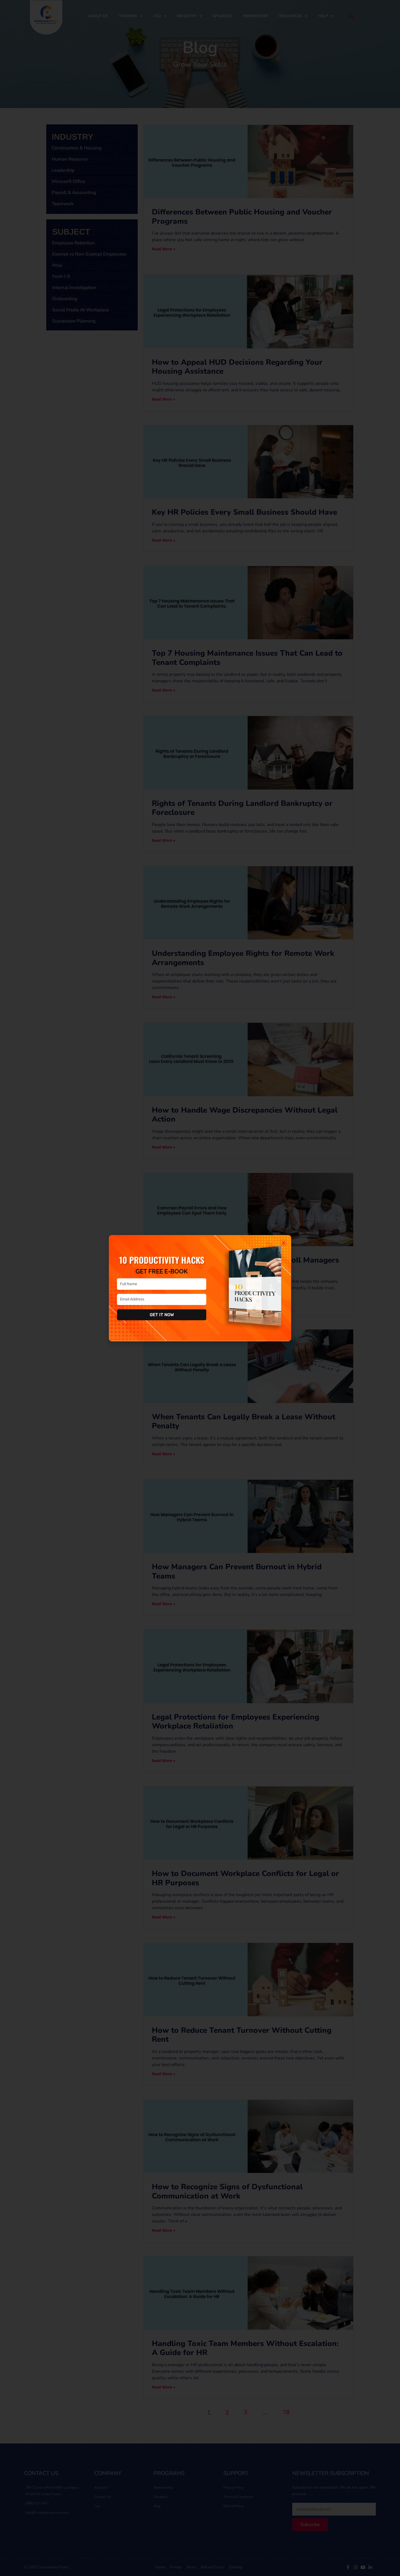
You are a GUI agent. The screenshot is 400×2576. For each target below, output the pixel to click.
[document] (200, 1288)
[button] (284, 1243)
